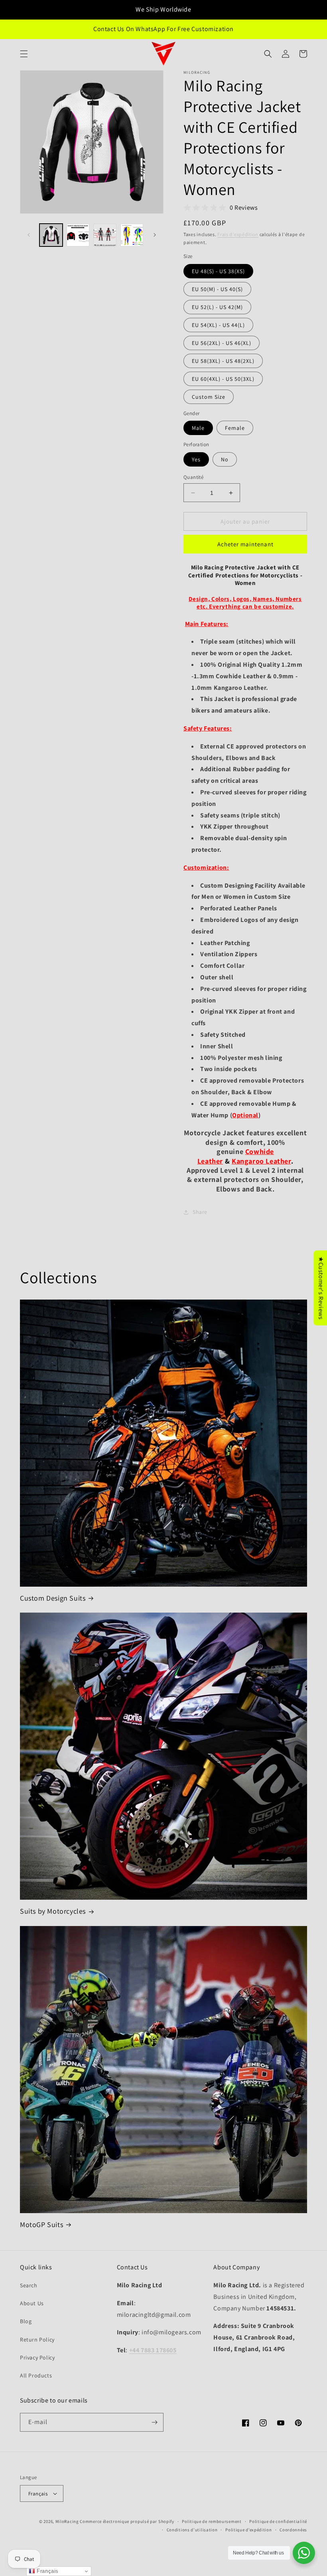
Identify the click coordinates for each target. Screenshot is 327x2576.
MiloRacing (67, 2521)
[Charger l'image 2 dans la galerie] (78, 235)
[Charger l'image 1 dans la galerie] (51, 235)
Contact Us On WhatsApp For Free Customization (163, 29)
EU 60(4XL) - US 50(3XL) (223, 379)
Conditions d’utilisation (192, 2530)
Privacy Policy (37, 2357)
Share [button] (200, 1212)
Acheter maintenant (245, 544)
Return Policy (37, 2340)
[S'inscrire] (154, 2422)
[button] (24, 54)
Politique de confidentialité (278, 2521)
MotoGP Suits (41, 2224)
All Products (36, 2375)
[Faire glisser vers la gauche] (29, 235)
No (225, 459)
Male (198, 428)
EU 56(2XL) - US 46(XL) (222, 343)
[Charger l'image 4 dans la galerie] (132, 235)
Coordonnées (293, 2530)
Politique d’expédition (248, 2530)
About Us (32, 2303)
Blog (26, 2321)
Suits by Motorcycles (53, 1911)
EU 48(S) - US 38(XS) (218, 271)
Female (235, 428)
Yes (196, 459)
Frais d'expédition (238, 234)
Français (38, 2494)
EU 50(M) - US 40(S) (217, 289)
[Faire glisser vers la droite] (155, 235)
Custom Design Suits (53, 1598)
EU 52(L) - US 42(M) (217, 307)
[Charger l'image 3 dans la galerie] (105, 235)
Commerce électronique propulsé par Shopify (127, 2521)
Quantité (193, 477)
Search (29, 2285)
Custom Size (209, 397)
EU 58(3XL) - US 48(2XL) (223, 361)
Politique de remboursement (212, 2521)
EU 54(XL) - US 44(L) (218, 325)
